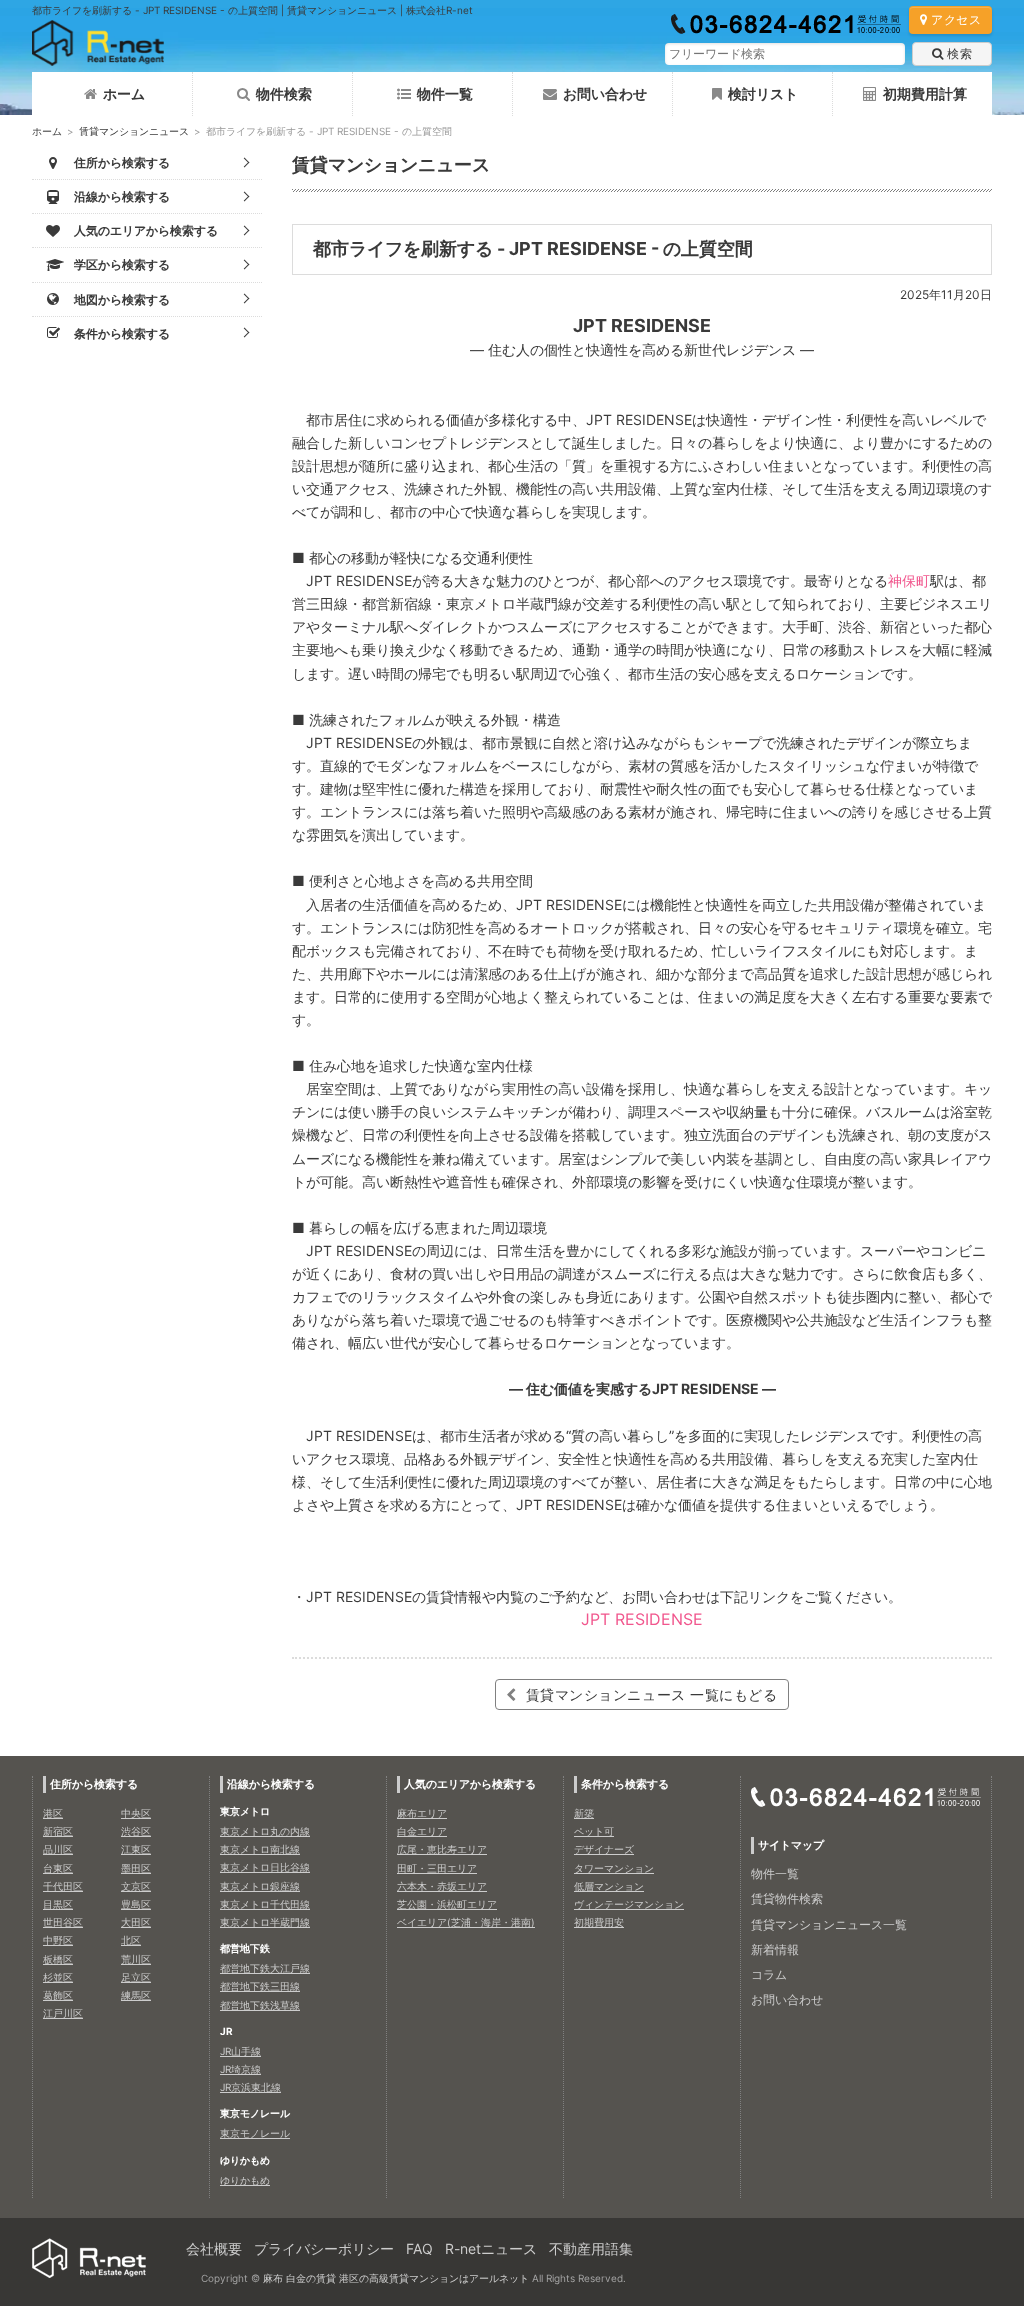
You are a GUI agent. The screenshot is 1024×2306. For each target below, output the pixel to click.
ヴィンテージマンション (629, 1904)
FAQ (419, 2248)
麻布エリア (422, 1813)
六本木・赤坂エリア (442, 1886)
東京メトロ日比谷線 (265, 1867)
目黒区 (58, 1904)
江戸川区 (63, 2013)
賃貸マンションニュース (134, 131)
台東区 (58, 1868)
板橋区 (58, 1959)
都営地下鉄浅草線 (260, 2005)
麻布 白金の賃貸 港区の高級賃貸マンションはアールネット (396, 2278)
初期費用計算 (925, 93)
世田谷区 (63, 1922)
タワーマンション (614, 1868)
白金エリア (422, 1831)
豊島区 (136, 1904)
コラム (769, 1974)
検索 (959, 53)
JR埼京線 (240, 2069)
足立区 (136, 1977)
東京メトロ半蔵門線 (265, 1922)
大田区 (136, 1922)
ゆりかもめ (245, 2180)
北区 (131, 1940)
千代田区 (63, 1886)
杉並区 (58, 1977)
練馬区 (136, 1995)
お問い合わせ (605, 93)
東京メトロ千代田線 (265, 1904)
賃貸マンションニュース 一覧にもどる (649, 1694)
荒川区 (136, 1959)
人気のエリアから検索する (470, 1784)
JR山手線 (240, 2051)
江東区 (136, 1849)
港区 (53, 1813)
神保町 (909, 580)
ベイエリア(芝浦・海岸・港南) (466, 1922)
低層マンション (609, 1886)
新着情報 (775, 1949)
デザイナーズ (604, 1849)
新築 (584, 1813)
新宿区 (58, 1831)
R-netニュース (491, 2248)
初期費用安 (599, 1922)
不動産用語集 (591, 2248)
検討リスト (763, 93)
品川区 (58, 1849)
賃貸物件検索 (787, 1898)
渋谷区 (136, 1831)
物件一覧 (445, 93)
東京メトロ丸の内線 (265, 1831)
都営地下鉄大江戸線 (265, 1968)
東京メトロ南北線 (260, 1849)
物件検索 (284, 93)
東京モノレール (255, 2133)
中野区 (58, 1940)
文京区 (136, 1886)
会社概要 (214, 2248)
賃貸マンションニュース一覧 (829, 1924)
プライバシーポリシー (324, 2248)
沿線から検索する (271, 1784)
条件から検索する (625, 1784)
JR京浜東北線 (250, 2087)
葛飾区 (58, 1995)
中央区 (136, 1813)
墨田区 (136, 1868)
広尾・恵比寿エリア (442, 1849)
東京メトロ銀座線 (260, 1886)
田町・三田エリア (437, 1868)
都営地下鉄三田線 (260, 1986)
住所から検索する (94, 1784)
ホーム (124, 93)
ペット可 (594, 1831)
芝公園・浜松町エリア (447, 1904)
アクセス (956, 19)
